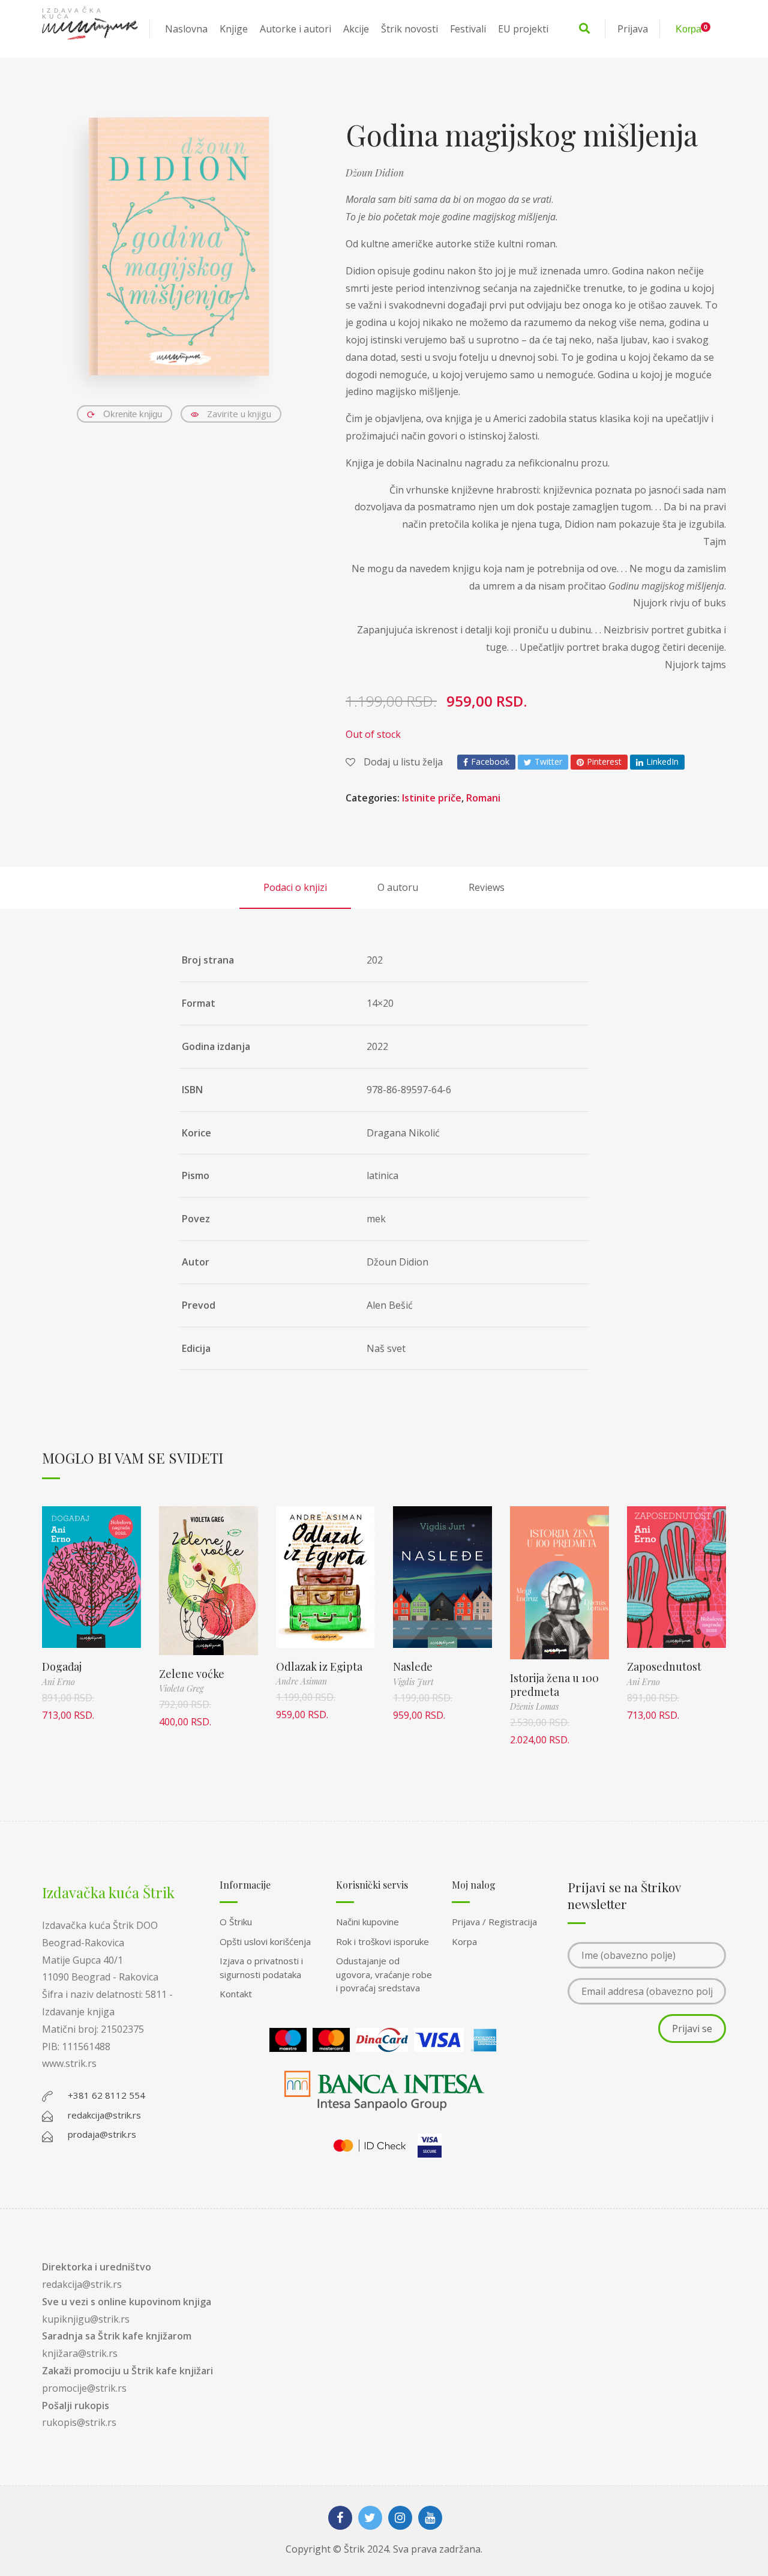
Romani (483, 798)
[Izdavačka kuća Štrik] (90, 29)
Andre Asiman (301, 1681)
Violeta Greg (181, 1688)
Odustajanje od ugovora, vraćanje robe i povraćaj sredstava (384, 1974)
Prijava (633, 29)
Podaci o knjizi (295, 887)
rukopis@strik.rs (79, 2422)
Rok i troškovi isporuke (382, 1941)
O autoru (398, 887)
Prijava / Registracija (494, 1922)
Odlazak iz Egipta (319, 1667)
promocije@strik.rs (84, 2388)
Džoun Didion (375, 173)
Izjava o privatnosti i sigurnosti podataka (261, 1968)
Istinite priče (432, 798)
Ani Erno (58, 1682)
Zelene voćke (192, 1674)
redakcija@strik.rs (82, 2284)
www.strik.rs (69, 2063)
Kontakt (236, 1994)
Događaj (62, 1667)
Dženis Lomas (534, 1706)
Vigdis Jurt (413, 1682)
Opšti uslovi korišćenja (265, 1941)
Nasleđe (413, 1667)
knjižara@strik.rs (80, 2353)
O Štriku (236, 1922)
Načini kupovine (367, 1922)
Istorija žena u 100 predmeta (554, 1685)
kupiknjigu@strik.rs (86, 2319)
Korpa (464, 1941)
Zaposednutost (664, 1667)
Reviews (487, 887)
